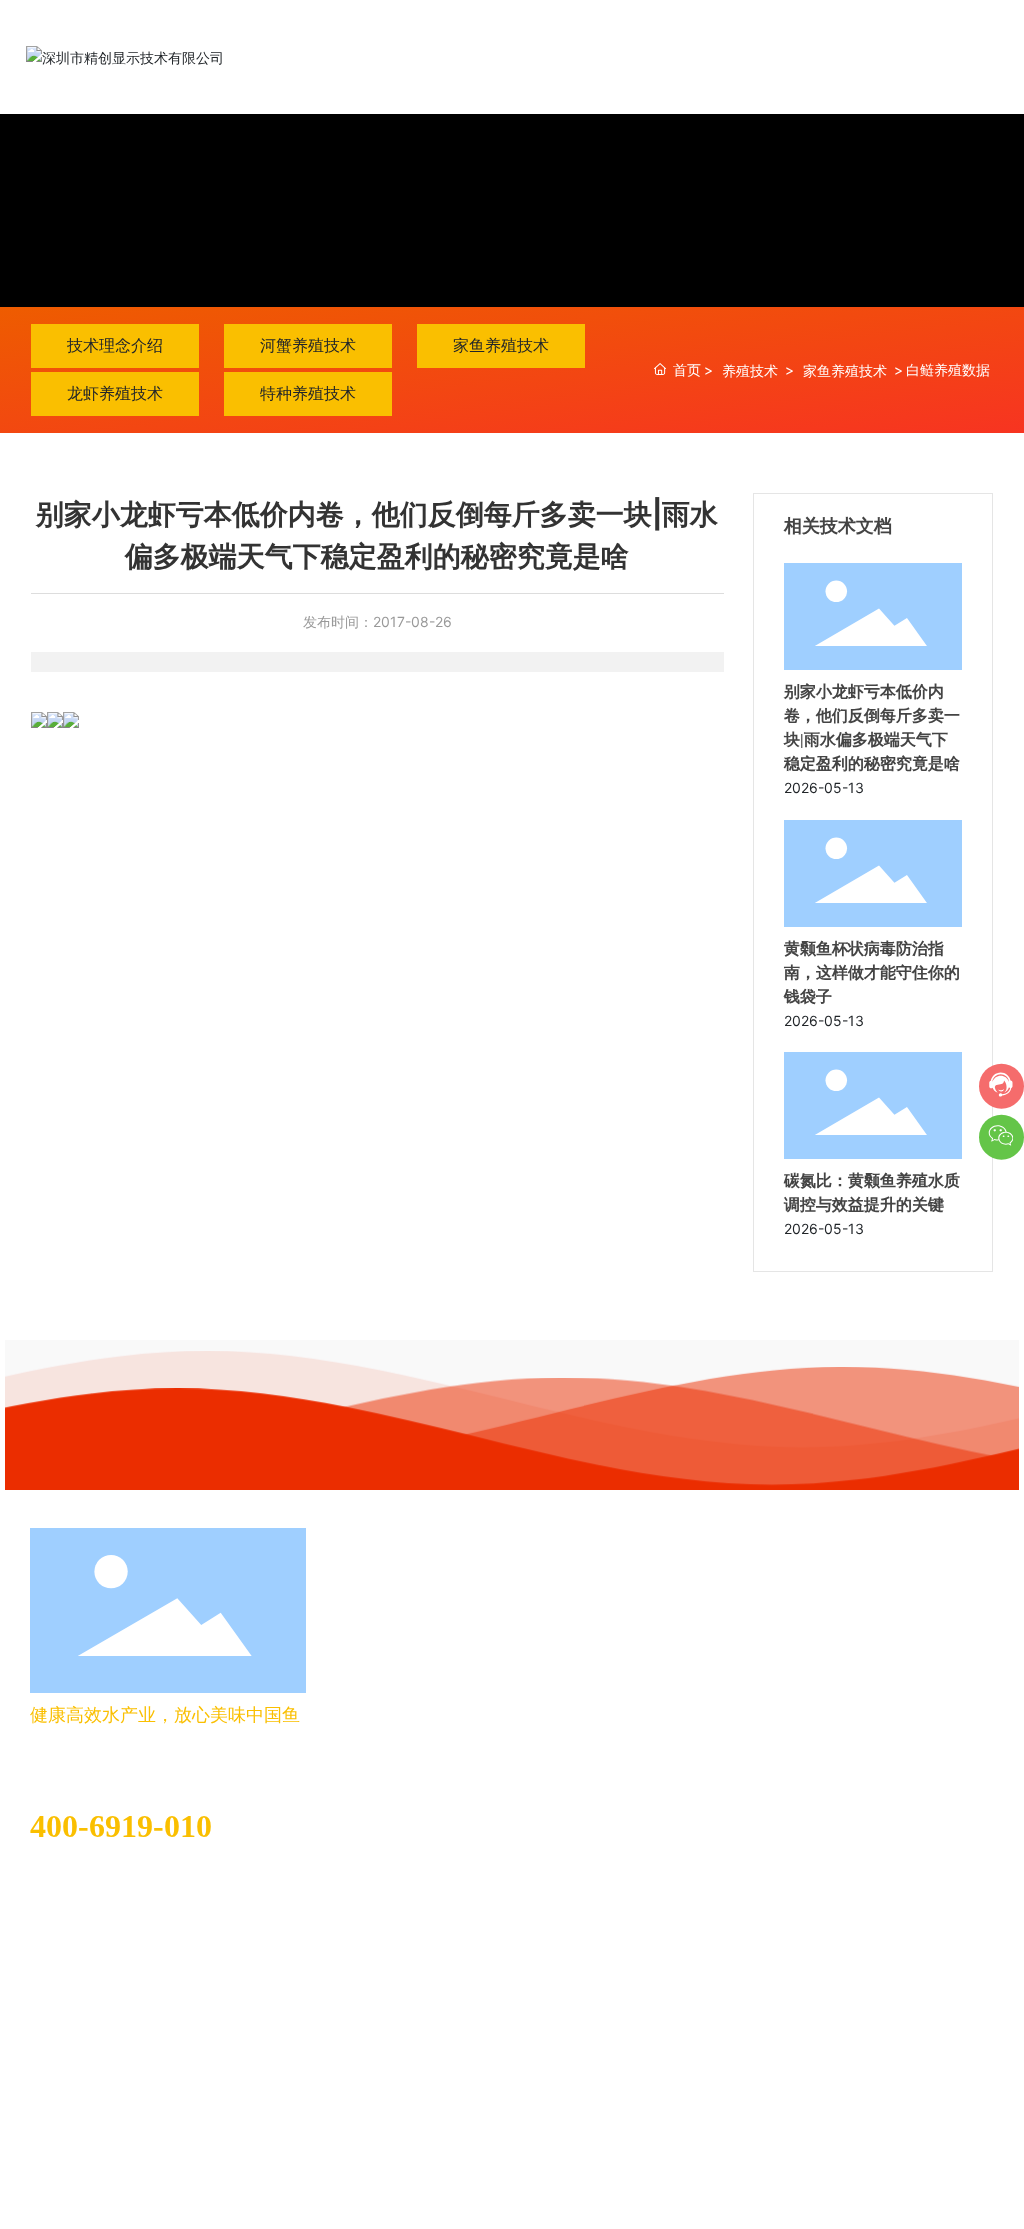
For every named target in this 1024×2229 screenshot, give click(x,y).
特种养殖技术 (308, 393)
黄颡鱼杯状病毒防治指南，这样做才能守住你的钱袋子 (872, 972)
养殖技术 (750, 370)
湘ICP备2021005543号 (918, 2139)
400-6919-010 (121, 1826)
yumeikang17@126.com (108, 1882)
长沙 (186, 2143)
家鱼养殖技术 (501, 345)
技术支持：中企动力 (105, 2143)
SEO (229, 2143)
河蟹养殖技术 (308, 345)
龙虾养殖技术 (115, 393)
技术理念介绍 (115, 345)
